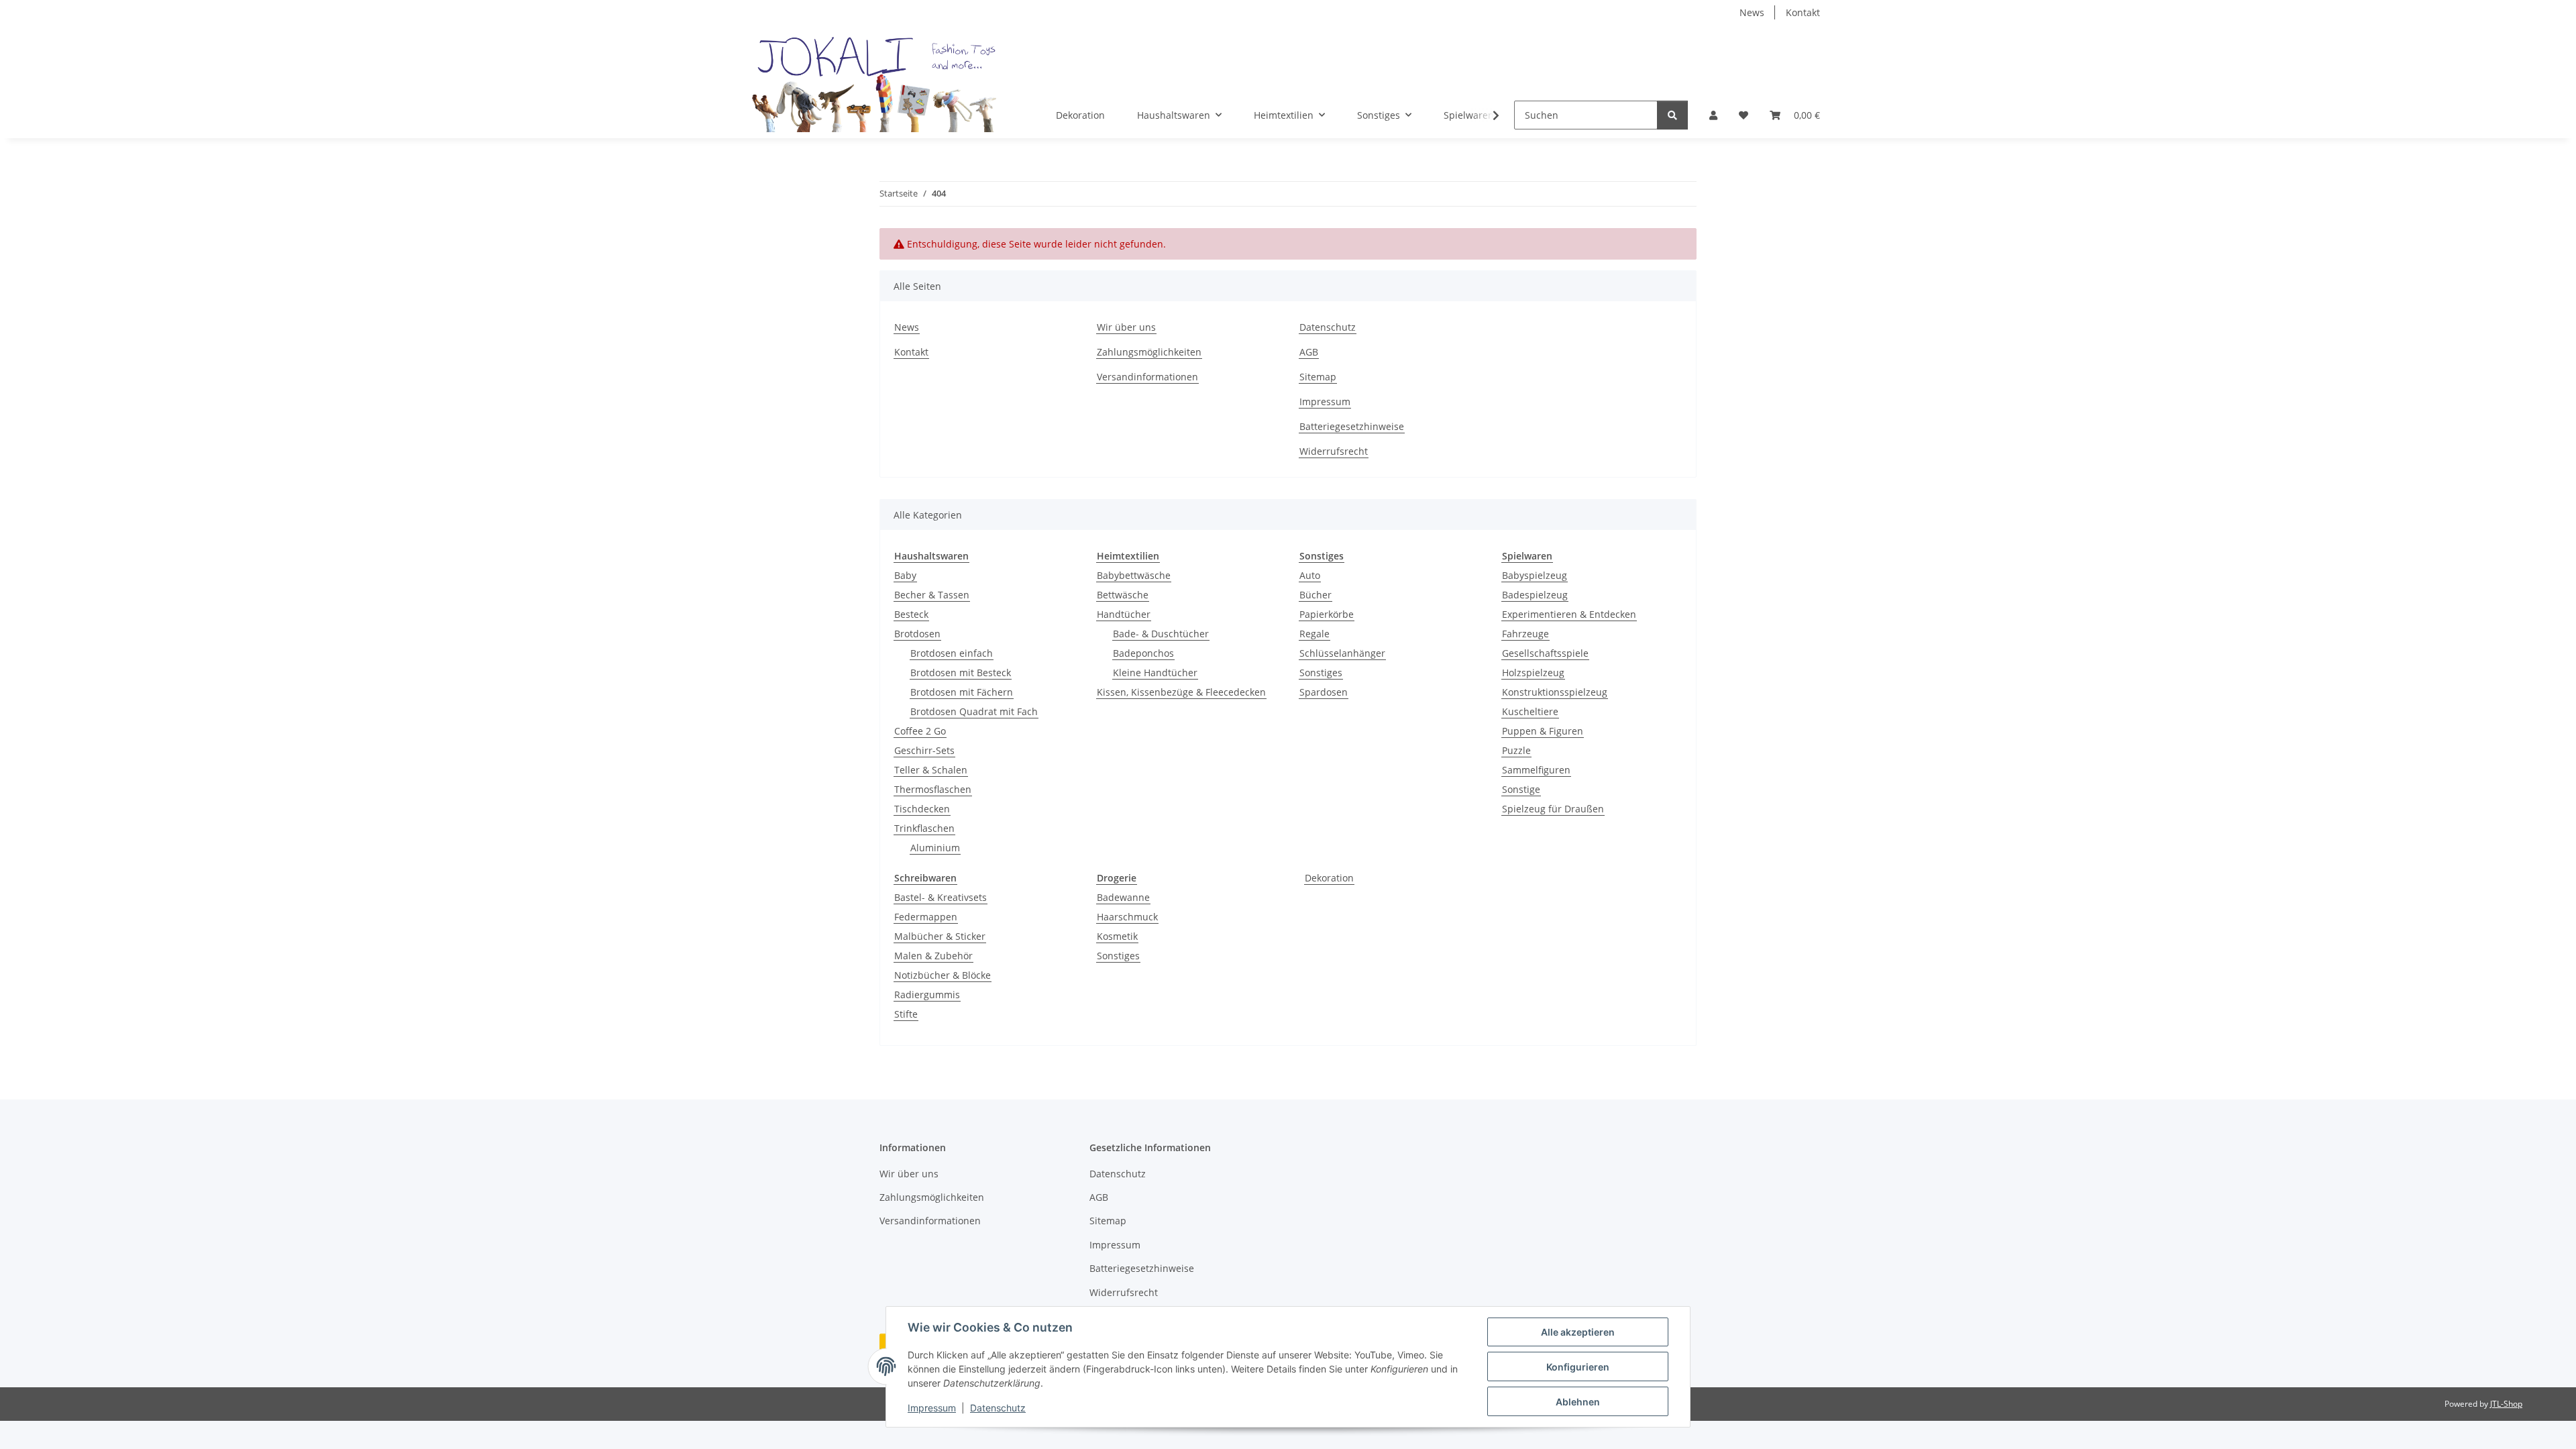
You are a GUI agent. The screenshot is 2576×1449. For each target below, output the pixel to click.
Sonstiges (1321, 673)
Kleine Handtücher (1155, 673)
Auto (1310, 575)
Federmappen (926, 917)
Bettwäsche (1123, 595)
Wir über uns (1126, 327)
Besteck (911, 614)
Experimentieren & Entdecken (1569, 614)
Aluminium (935, 848)
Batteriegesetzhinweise (1352, 426)
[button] (1713, 115)
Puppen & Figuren (1543, 731)
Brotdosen (917, 634)
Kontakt (1803, 12)
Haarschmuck (1127, 917)
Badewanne (1123, 897)
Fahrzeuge (1525, 634)
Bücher (1316, 595)
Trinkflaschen (924, 828)
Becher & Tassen (932, 595)
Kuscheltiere (1530, 711)
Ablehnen (1578, 1402)
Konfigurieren (1578, 1367)
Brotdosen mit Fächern (962, 692)
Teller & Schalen (931, 770)
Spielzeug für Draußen (1553, 809)
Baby (905, 575)
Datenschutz (998, 1408)
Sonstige (1521, 789)
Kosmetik (1117, 936)
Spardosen (1324, 692)
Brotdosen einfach (952, 653)
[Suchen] (1672, 115)
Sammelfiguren (1536, 770)
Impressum (932, 1408)
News (1752, 12)
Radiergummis (927, 995)
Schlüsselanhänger (1342, 653)
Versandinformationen (1147, 377)
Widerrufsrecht (1334, 451)
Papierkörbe (1327, 614)
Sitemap (1318, 377)
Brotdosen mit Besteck (961, 673)
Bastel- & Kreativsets (941, 897)
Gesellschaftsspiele (1545, 653)
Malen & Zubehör (933, 956)
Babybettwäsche (1134, 575)
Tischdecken (922, 809)
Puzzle (1516, 750)
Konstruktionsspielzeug (1555, 692)
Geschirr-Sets (924, 750)
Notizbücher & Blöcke (943, 975)
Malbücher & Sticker (940, 936)
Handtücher (1124, 614)
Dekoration (1329, 878)
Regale (1314, 634)
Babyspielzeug (1535, 575)
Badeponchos (1143, 653)
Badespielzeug (1535, 595)
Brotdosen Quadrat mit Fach (974, 711)
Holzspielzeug (1533, 673)
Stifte (906, 1014)
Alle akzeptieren (1578, 1332)
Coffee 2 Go (920, 731)
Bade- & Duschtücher (1161, 634)
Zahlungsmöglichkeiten (1149, 352)
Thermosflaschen (933, 789)
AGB (1309, 352)
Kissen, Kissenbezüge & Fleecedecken (1181, 692)
